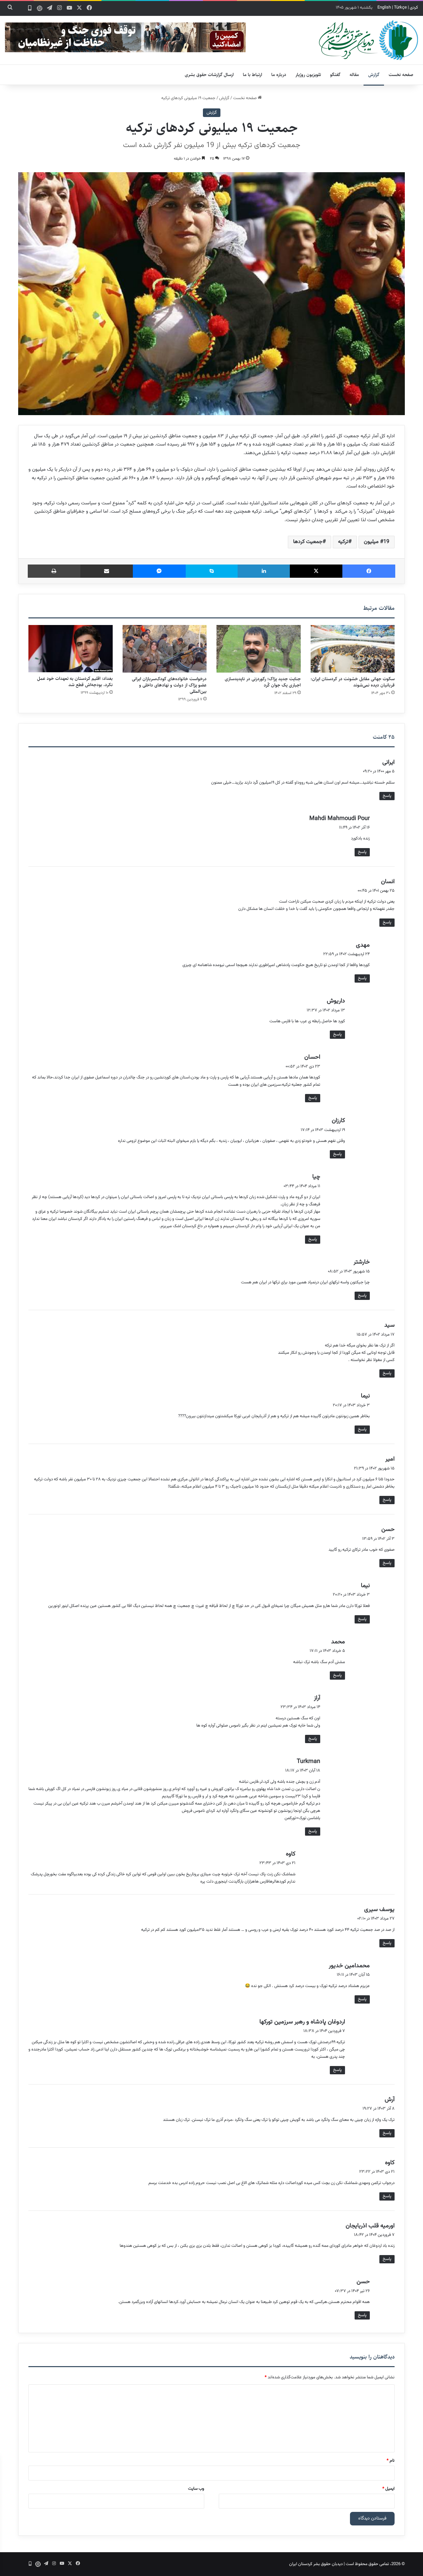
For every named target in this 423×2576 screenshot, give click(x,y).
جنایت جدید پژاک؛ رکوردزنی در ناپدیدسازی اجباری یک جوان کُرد (263, 682)
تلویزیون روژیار (308, 75)
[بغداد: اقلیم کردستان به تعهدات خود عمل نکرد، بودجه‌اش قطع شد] (71, 649)
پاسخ (387, 796)
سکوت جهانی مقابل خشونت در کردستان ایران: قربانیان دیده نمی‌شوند (353, 682)
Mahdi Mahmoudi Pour (340, 819)
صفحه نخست (401, 75)
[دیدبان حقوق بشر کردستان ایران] (368, 40)
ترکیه (343, 542)
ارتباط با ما (252, 75)
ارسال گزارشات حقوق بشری (209, 75)
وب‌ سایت (196, 2489)
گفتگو (335, 75)
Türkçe (400, 8)
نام (391, 2461)
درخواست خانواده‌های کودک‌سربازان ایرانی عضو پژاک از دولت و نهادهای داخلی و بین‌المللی (169, 685)
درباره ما (279, 75)
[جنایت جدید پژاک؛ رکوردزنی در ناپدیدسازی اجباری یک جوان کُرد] (259, 649)
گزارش (374, 75)
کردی (414, 8)
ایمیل (388, 2489)
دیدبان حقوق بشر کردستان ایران (316, 2564)
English (384, 8)
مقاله (354, 75)
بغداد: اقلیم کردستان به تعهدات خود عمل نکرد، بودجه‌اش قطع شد (75, 682)
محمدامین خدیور (349, 1966)
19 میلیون (377, 542)
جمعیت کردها (308, 542)
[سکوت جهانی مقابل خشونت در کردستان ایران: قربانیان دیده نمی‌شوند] (353, 649)
